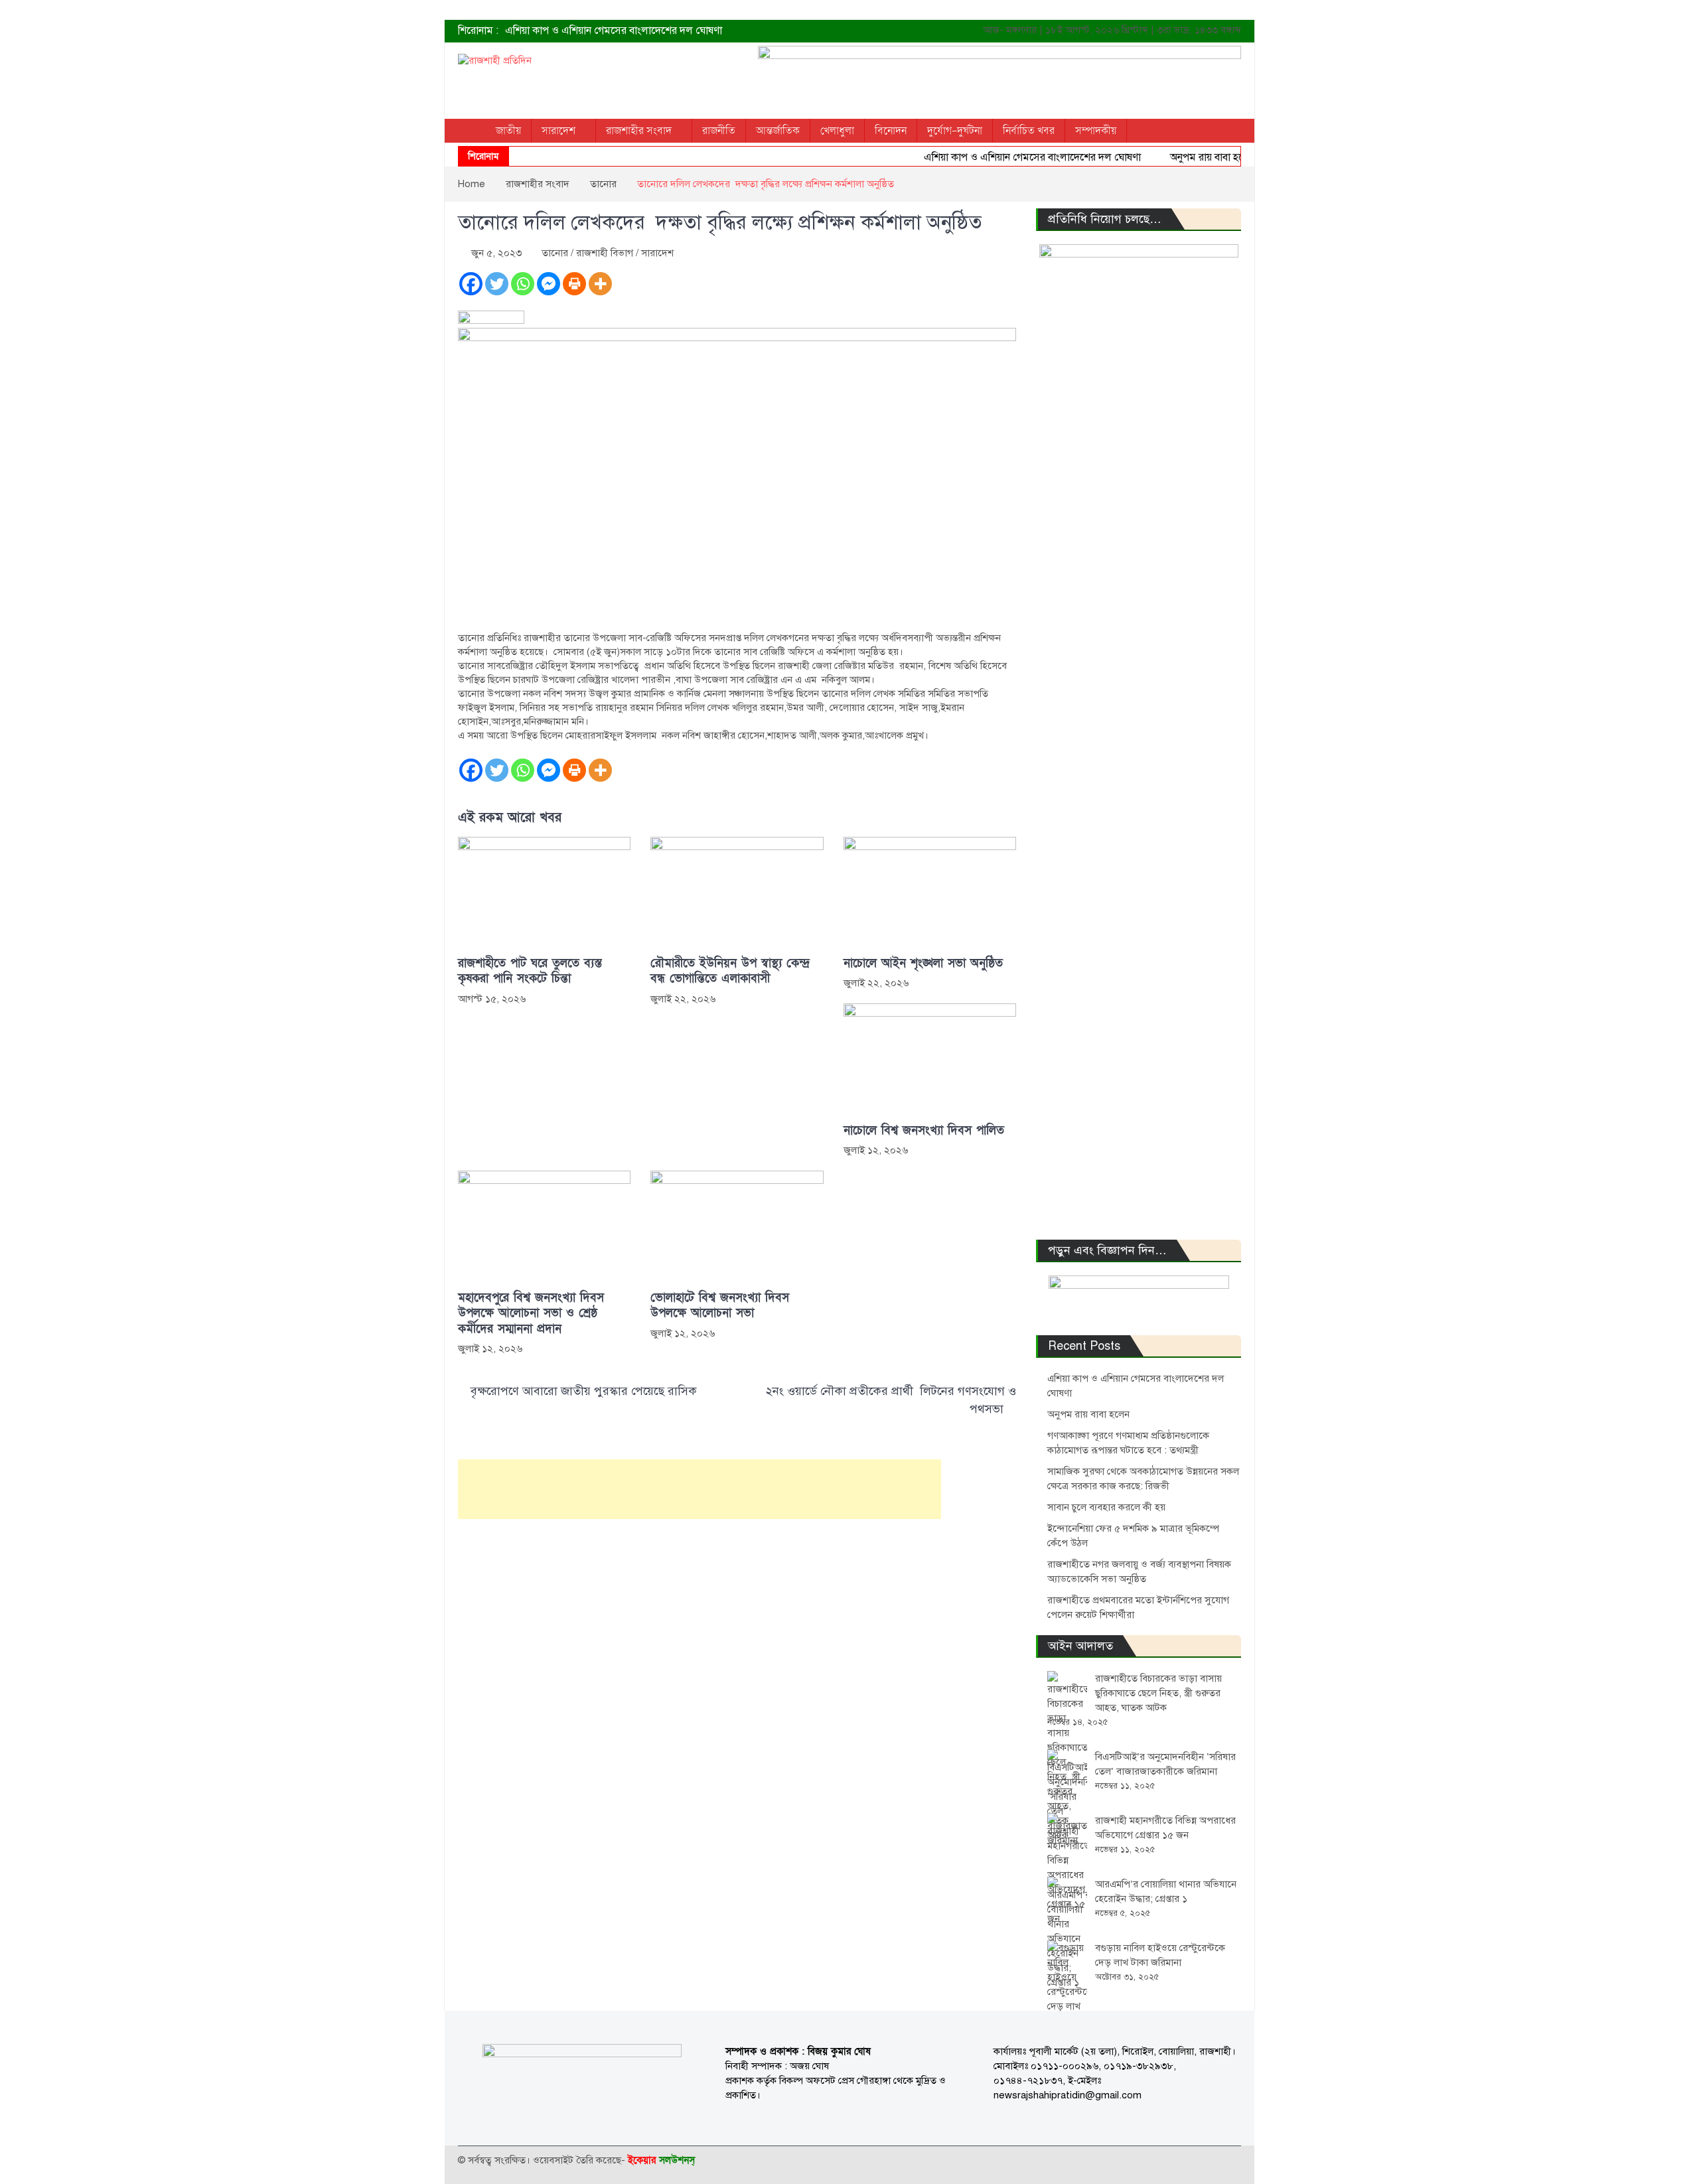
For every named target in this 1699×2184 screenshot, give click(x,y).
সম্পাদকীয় (1096, 131)
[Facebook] (471, 284)
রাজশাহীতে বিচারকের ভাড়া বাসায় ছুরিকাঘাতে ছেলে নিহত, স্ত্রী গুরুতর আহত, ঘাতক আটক (1158, 1693)
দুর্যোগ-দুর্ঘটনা (955, 131)
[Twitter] (497, 284)
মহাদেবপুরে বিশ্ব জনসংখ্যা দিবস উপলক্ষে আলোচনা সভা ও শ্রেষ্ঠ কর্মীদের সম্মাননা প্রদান (531, 1313)
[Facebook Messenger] (549, 284)
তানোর (555, 253)
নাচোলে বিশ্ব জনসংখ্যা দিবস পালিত (924, 1130)
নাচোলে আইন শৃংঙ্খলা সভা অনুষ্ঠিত (923, 963)
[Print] (574, 284)
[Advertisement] (700, 1489)
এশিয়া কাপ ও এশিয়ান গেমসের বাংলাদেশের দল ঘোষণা (614, 31)
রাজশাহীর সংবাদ (639, 131)
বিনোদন (891, 131)
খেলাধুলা (837, 131)
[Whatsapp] (523, 284)
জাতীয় (508, 131)
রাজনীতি (719, 131)
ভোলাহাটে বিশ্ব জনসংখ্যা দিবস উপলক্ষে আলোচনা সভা (720, 1305)
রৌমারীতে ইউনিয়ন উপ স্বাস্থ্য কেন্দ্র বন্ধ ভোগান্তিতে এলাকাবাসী (730, 971)
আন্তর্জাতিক (778, 131)
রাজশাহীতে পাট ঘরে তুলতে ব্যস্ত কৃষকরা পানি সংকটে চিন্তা (530, 971)
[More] (600, 284)
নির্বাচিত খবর (1029, 131)
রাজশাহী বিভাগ (605, 253)
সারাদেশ (558, 131)
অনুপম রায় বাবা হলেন (1181, 157)
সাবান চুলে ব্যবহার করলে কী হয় (1106, 1507)
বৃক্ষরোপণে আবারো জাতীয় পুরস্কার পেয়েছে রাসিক (584, 1391)
